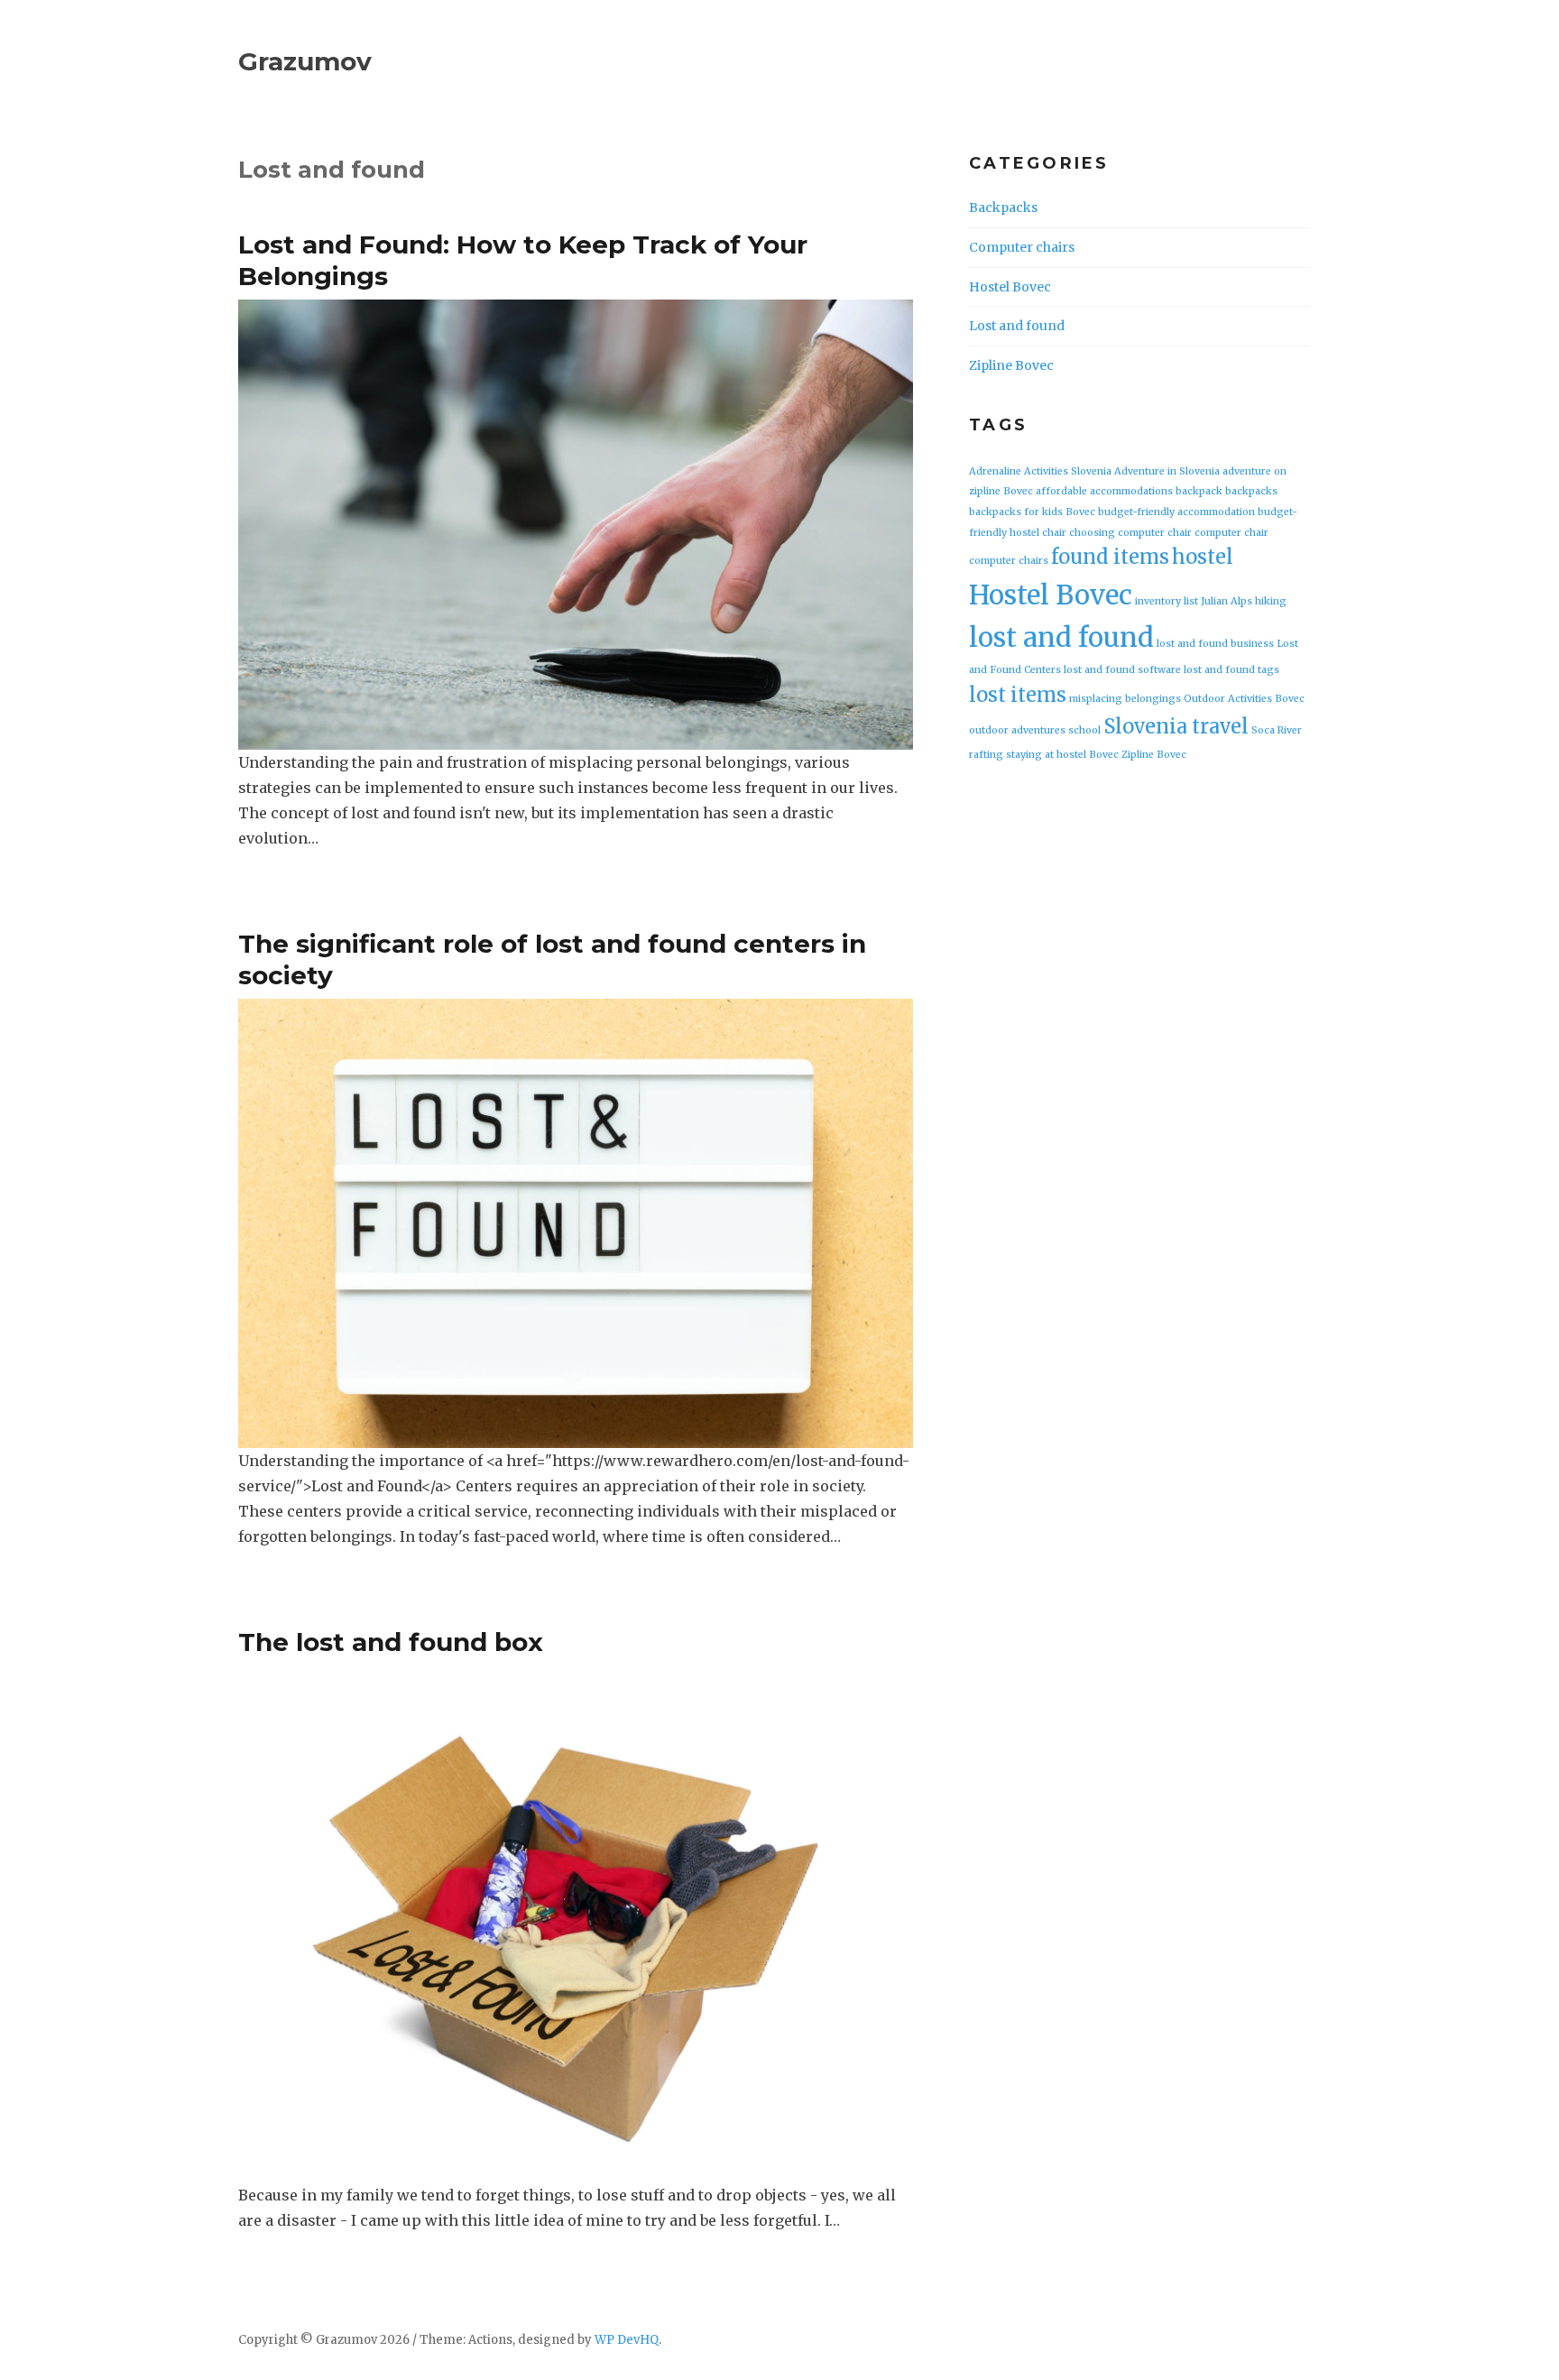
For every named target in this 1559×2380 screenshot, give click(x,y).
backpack (1199, 491)
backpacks (1251, 491)
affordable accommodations (1104, 491)
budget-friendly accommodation (1176, 512)
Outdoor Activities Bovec (1244, 699)
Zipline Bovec (1011, 365)
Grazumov (305, 61)
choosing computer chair (1130, 533)
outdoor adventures (1017, 730)
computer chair (1232, 533)
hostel (1203, 557)
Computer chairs (1022, 247)
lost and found (1061, 637)
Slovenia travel (1176, 726)
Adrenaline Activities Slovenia (1040, 471)
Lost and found (1017, 326)
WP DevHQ (627, 2340)
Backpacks (1003, 208)
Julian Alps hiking (1244, 601)
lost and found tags (1232, 670)
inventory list (1167, 601)
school (1084, 730)
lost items (1018, 695)
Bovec (1080, 512)
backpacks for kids (1016, 512)
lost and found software (1122, 670)
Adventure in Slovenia (1167, 471)
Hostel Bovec (1010, 287)
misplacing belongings (1125, 699)
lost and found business (1215, 644)
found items (1110, 557)
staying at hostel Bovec (1062, 755)
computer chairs (1009, 561)
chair (1054, 533)
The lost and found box (391, 1642)
